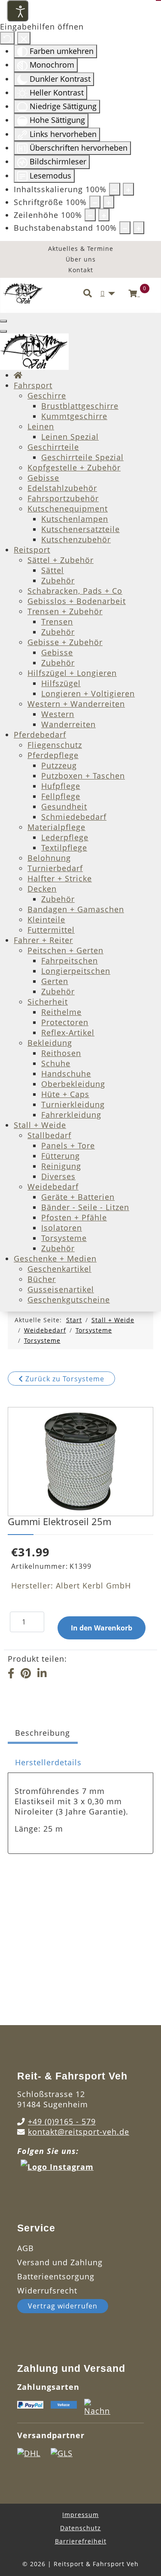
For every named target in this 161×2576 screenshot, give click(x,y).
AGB (26, 2248)
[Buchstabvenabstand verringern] (125, 228)
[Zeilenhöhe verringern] (90, 215)
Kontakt (81, 270)
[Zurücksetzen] (7, 38)
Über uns (81, 259)
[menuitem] (18, 375)
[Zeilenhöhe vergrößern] (104, 215)
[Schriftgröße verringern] (95, 202)
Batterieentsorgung (56, 2276)
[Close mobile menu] (3, 331)
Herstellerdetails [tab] (48, 1762)
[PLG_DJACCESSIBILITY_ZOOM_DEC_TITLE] (115, 189)
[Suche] (88, 294)
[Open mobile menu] (3, 321)
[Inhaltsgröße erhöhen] (128, 189)
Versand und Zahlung (60, 2262)
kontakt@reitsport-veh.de (79, 2132)
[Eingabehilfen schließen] (24, 38)
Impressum (80, 2515)
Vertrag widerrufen (63, 2306)
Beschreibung (43, 1733)
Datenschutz (80, 2528)
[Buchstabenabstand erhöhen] (139, 228)
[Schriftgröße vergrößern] (109, 202)
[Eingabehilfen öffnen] (18, 11)
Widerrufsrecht (47, 2290)
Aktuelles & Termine (81, 248)
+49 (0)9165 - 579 (62, 2121)
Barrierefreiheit (81, 2541)
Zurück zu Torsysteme (64, 1379)
